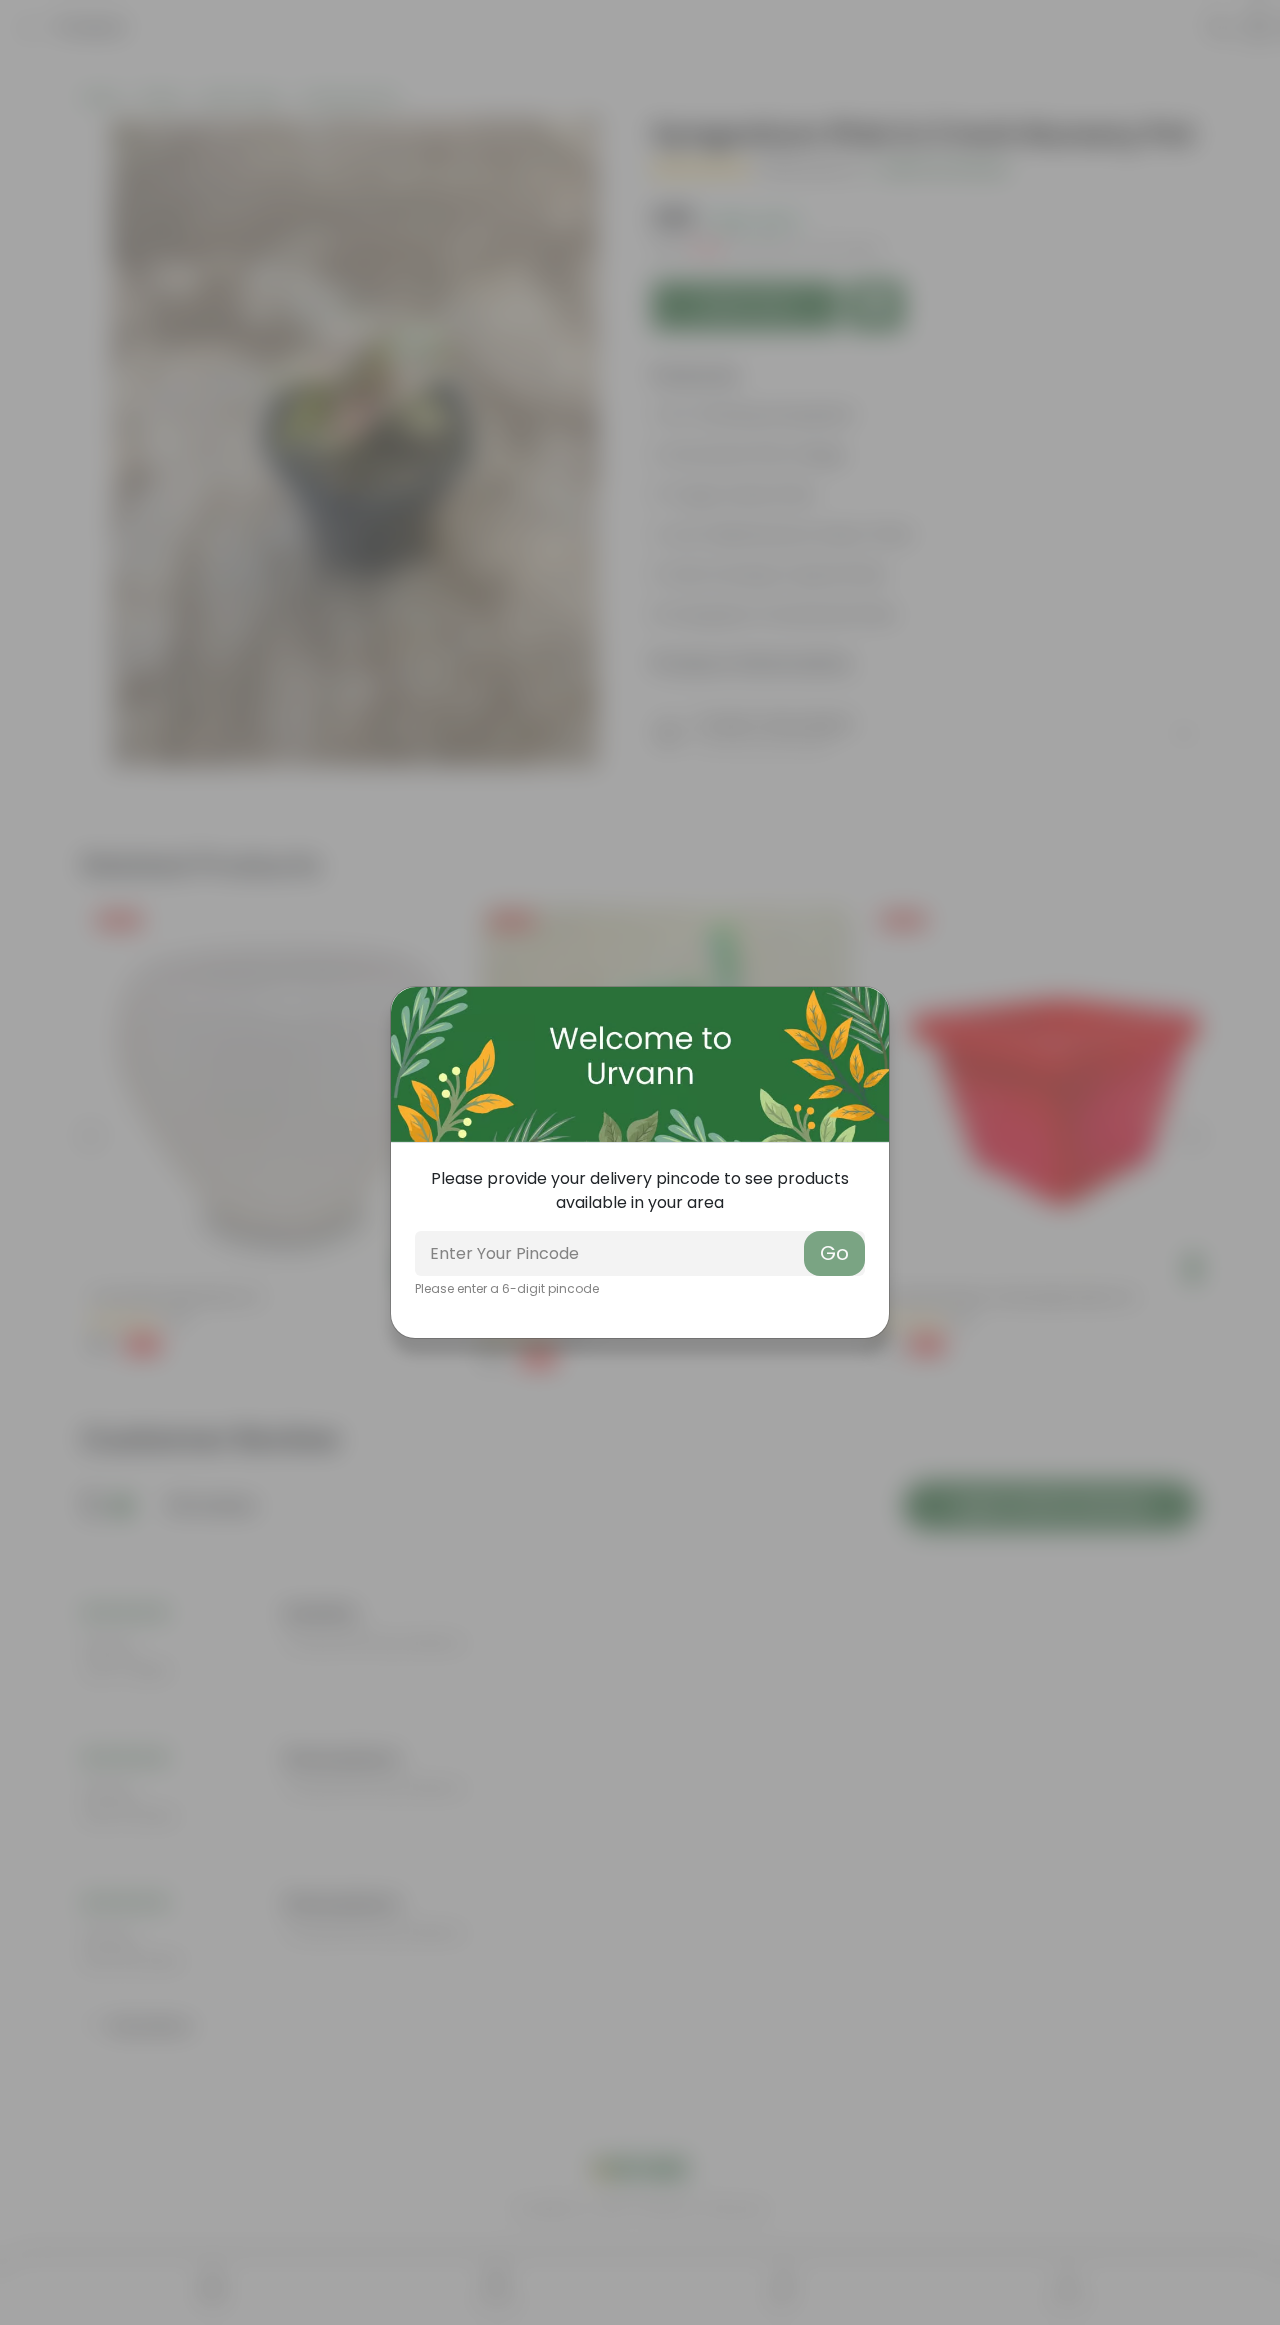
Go (834, 1253)
